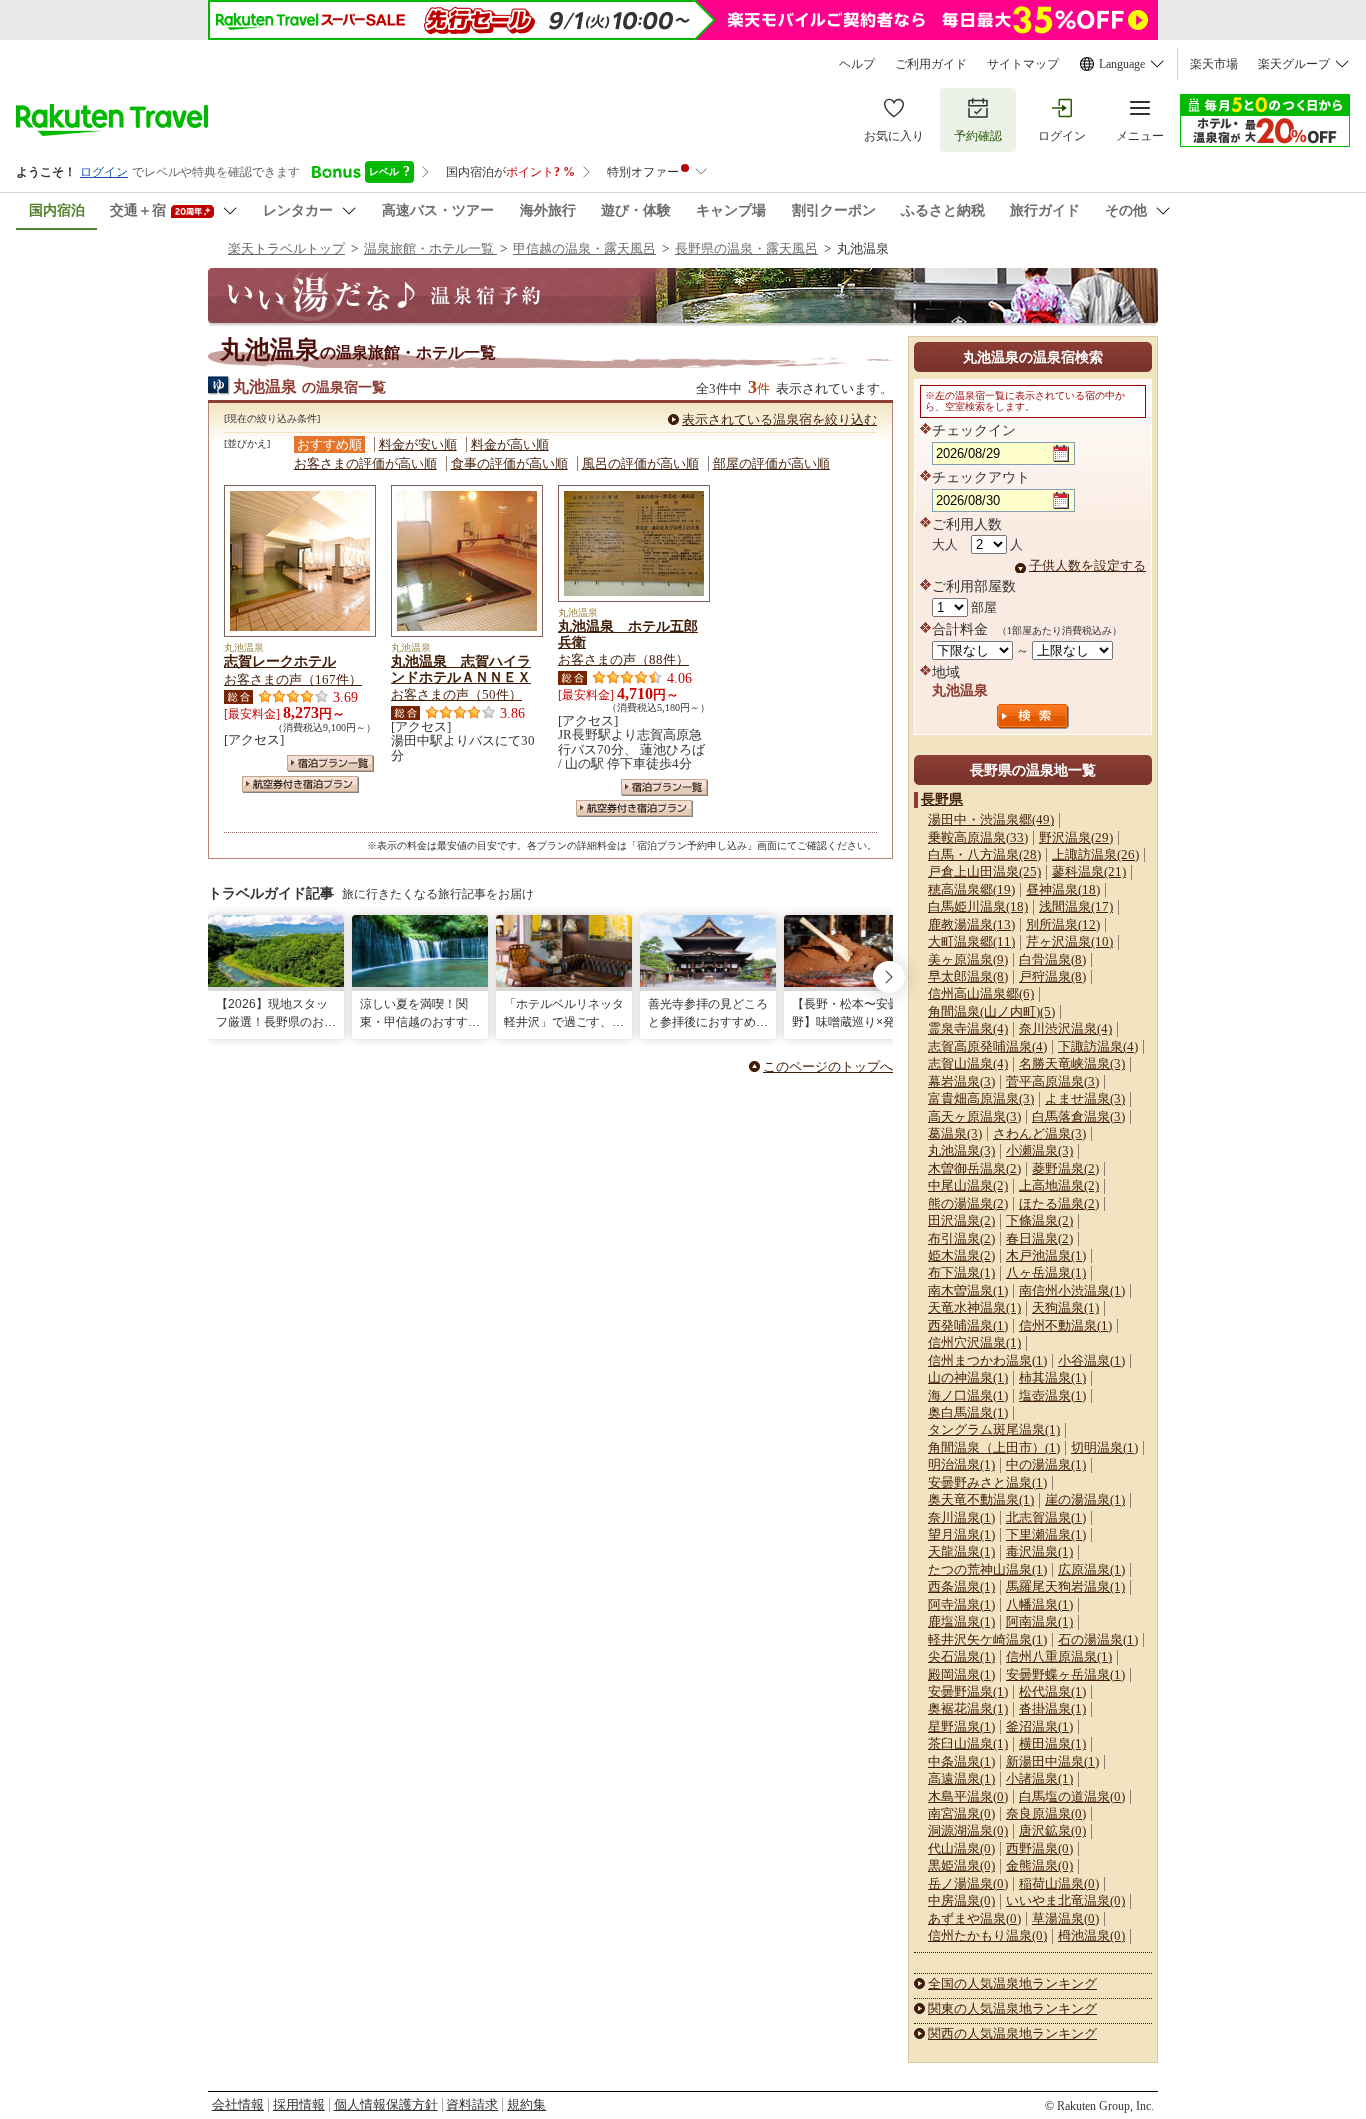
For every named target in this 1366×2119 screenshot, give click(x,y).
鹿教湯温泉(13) (971, 924)
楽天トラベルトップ (286, 248)
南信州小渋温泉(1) (1072, 1290)
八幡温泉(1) (1039, 1604)
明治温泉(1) (961, 1464)
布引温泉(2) (961, 1238)
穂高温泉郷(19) (971, 889)
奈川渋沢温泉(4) (1065, 1028)
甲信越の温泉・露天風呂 (584, 248)
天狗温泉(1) (1065, 1307)
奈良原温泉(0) (1046, 1813)
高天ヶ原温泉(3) (974, 1116)
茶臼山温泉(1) (968, 1743)
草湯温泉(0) (1065, 1918)
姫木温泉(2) (961, 1255)
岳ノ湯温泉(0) (968, 1883)
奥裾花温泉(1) (968, 1708)
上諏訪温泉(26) (1095, 854)
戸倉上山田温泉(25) (984, 871)
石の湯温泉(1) (1098, 1639)
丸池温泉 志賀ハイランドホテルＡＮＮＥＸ (461, 669)
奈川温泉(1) (961, 1517)
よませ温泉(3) (1085, 1098)
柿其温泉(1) (1052, 1377)
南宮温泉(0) (961, 1813)
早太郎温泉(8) (968, 976)
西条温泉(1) (961, 1586)
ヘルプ (857, 64)
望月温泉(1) (961, 1534)
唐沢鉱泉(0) (1052, 1830)
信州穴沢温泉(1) (974, 1342)
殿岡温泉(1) (961, 1674)
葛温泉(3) (955, 1133)
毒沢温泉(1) (1039, 1551)
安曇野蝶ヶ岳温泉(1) (1065, 1674)
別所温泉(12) (1063, 924)
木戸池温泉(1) (1046, 1255)
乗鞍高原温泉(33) (978, 837)
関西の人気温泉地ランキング (1012, 2033)
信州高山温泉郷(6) (981, 993)
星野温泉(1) (961, 1726)
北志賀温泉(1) (1046, 1517)
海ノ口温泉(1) (968, 1395)
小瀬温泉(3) (1039, 1150)
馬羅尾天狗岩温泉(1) (1065, 1586)
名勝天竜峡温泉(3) (1072, 1063)
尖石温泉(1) (961, 1656)
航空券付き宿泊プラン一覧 (300, 784)
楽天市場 (1214, 64)
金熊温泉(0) (1039, 1865)
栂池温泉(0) (1091, 1935)
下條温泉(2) (1039, 1220)
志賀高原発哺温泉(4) (987, 1046)
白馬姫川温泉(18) (978, 906)
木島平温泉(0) (968, 1796)
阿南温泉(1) (1039, 1621)
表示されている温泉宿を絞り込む (779, 419)
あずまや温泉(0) (974, 1918)
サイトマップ (1023, 64)
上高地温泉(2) (1059, 1185)
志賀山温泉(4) (968, 1063)
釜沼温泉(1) (1039, 1726)
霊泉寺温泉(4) (968, 1028)
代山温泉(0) (961, 1848)
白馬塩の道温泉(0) (1072, 1796)
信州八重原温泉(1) (1059, 1656)
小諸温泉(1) (1039, 1778)
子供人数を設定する (1087, 565)
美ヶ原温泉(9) (968, 959)
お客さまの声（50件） (456, 694)
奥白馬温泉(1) (968, 1412)
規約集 (526, 2104)
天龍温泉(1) (961, 1551)
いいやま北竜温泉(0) (1065, 1900)
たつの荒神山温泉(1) (987, 1569)
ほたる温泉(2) (1059, 1203)
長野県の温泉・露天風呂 (746, 248)
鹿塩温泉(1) (961, 1621)
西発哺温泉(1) (968, 1325)
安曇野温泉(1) (968, 1691)
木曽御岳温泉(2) (974, 1168)
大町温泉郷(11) (971, 941)
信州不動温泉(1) (1065, 1325)
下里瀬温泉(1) (1046, 1534)
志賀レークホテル (280, 661)
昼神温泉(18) (1063, 889)
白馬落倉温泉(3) (1078, 1116)
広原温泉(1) (1091, 1569)
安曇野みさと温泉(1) (987, 1482)
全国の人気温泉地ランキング (1012, 1983)
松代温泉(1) (1052, 1691)
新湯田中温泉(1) (1052, 1761)
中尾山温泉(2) (968, 1185)
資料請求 (472, 2104)
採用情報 (299, 2104)
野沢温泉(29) (1076, 837)
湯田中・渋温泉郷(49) (991, 819)
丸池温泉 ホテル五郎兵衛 (628, 634)
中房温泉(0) (961, 1900)
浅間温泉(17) (1076, 906)
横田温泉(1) (1052, 1743)
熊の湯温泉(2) (968, 1203)
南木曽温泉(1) (968, 1290)
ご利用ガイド (931, 64)
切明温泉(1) (1104, 1447)
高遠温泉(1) (961, 1778)
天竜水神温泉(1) (974, 1307)
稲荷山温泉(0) (1059, 1883)
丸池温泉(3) (961, 1150)
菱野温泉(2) (1065, 1168)
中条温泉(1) (961, 1761)
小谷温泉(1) (1091, 1360)
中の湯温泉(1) (1046, 1464)
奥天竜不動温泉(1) (981, 1499)
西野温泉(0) (1039, 1848)
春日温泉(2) (1039, 1238)
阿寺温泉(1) (961, 1604)
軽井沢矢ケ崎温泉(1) (987, 1639)
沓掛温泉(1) (1052, 1708)
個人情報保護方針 (386, 2104)
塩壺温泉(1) (1052, 1395)
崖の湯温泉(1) (1085, 1499)
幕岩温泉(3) (961, 1081)
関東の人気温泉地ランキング (1012, 2008)
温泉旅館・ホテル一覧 (430, 248)
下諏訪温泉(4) (1098, 1046)
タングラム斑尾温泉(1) (994, 1429)
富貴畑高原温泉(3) (981, 1098)
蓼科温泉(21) (1089, 871)
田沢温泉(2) (961, 1220)
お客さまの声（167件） (293, 679)
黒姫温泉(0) (961, 1865)
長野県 (942, 799)
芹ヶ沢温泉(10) (1069, 941)
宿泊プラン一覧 (330, 763)
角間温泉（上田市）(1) (994, 1447)
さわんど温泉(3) (1039, 1133)
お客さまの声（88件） (623, 659)
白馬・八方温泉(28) (984, 854)
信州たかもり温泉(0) (987, 1935)
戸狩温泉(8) (1052, 976)
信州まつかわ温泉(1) (987, 1360)
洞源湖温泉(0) (968, 1830)
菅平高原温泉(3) (1052, 1081)
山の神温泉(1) (968, 1377)
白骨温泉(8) (1052, 959)
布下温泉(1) (961, 1272)
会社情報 (238, 2104)
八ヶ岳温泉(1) (1046, 1272)
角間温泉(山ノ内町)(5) (991, 1011)
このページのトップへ (828, 1066)
